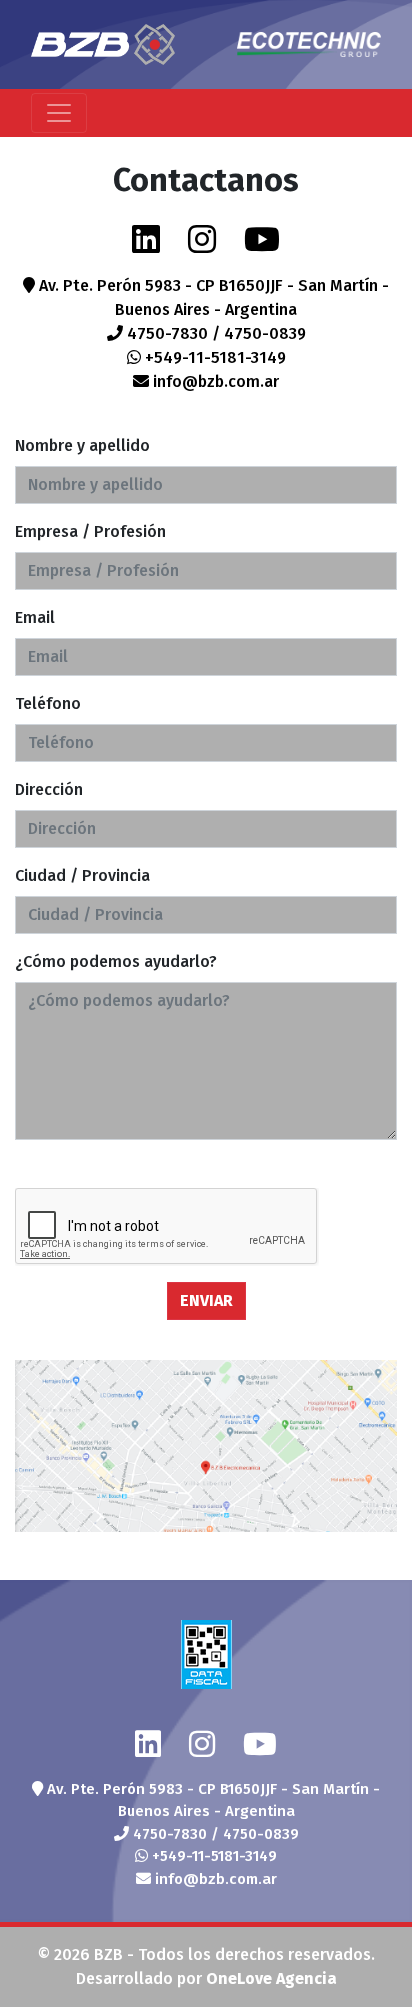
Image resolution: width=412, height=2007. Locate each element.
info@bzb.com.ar (214, 381)
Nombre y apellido (82, 445)
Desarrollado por (206, 1978)
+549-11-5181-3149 (213, 357)
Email (35, 617)
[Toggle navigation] (59, 113)
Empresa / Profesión (90, 531)
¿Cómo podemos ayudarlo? (116, 961)
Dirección (49, 789)
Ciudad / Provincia (82, 875)
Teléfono (48, 703)
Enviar (206, 1300)
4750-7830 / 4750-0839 (214, 333)
